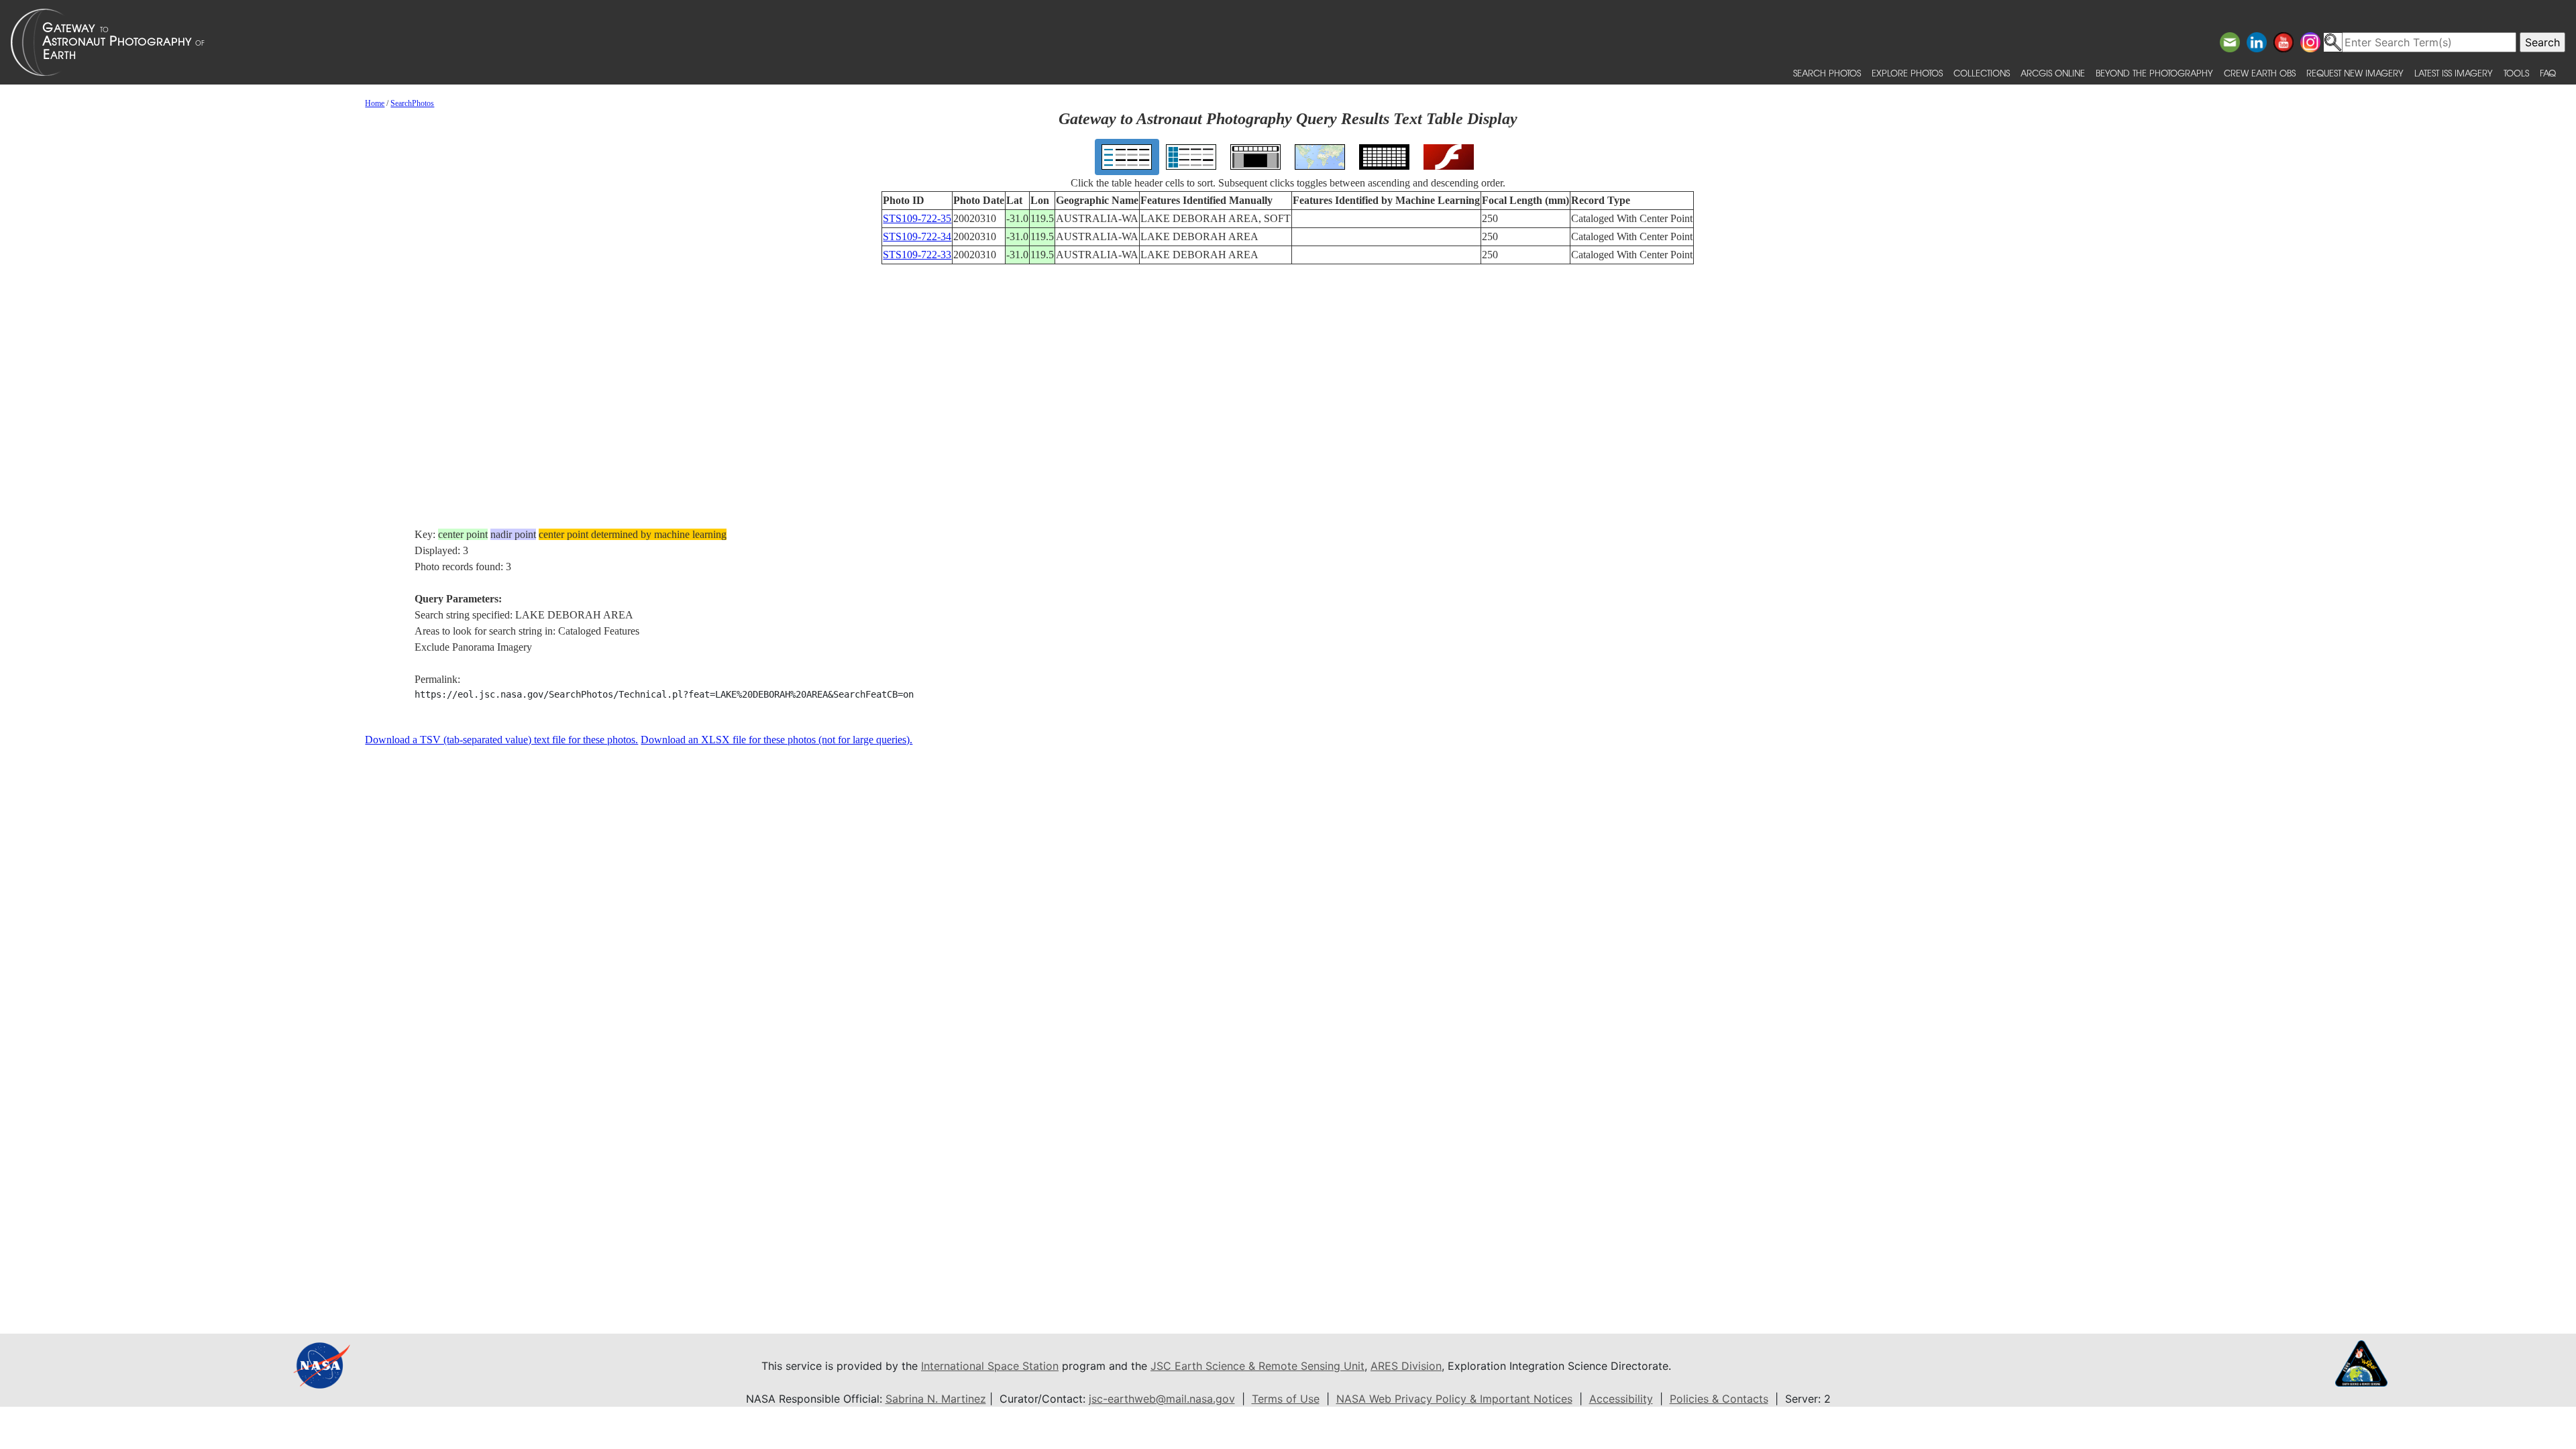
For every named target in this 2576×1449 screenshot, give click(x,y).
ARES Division (1406, 1366)
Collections (1982, 73)
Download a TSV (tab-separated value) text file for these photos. (501, 740)
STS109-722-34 (917, 236)
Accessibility (1621, 1399)
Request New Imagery (2355, 73)
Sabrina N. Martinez (936, 1399)
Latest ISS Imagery (2454, 73)
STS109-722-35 (917, 218)
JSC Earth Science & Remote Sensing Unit (1257, 1366)
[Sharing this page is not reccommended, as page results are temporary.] (1285, 42)
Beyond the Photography (2154, 73)
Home (375, 103)
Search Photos (1827, 73)
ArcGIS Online (2053, 73)
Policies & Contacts (1719, 1399)
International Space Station (990, 1366)
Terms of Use (1286, 1399)
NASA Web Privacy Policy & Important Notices (1454, 1399)
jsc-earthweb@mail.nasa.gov (1162, 1399)
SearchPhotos (412, 103)
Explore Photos (1907, 73)
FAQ (2548, 73)
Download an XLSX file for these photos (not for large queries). (776, 740)
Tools (2516, 73)
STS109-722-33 (917, 255)
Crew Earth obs (2260, 73)
